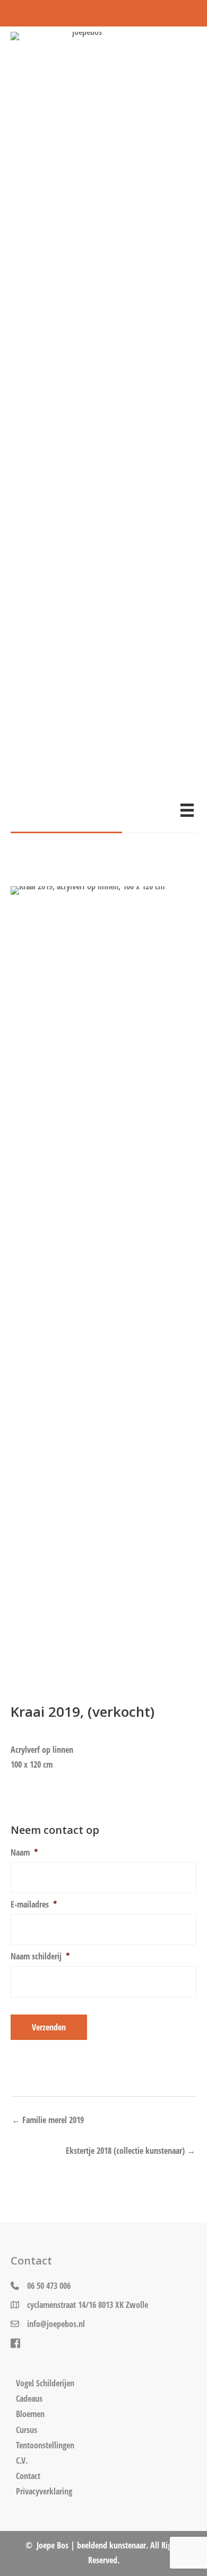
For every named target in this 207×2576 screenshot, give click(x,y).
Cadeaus (29, 2399)
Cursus (27, 2430)
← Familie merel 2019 (48, 2120)
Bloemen (30, 2414)
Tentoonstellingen (45, 2445)
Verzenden (49, 2027)
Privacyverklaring (44, 2491)
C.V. (22, 2461)
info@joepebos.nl (56, 2324)
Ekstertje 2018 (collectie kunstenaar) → (131, 2150)
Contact (28, 2476)
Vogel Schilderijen (45, 2383)
